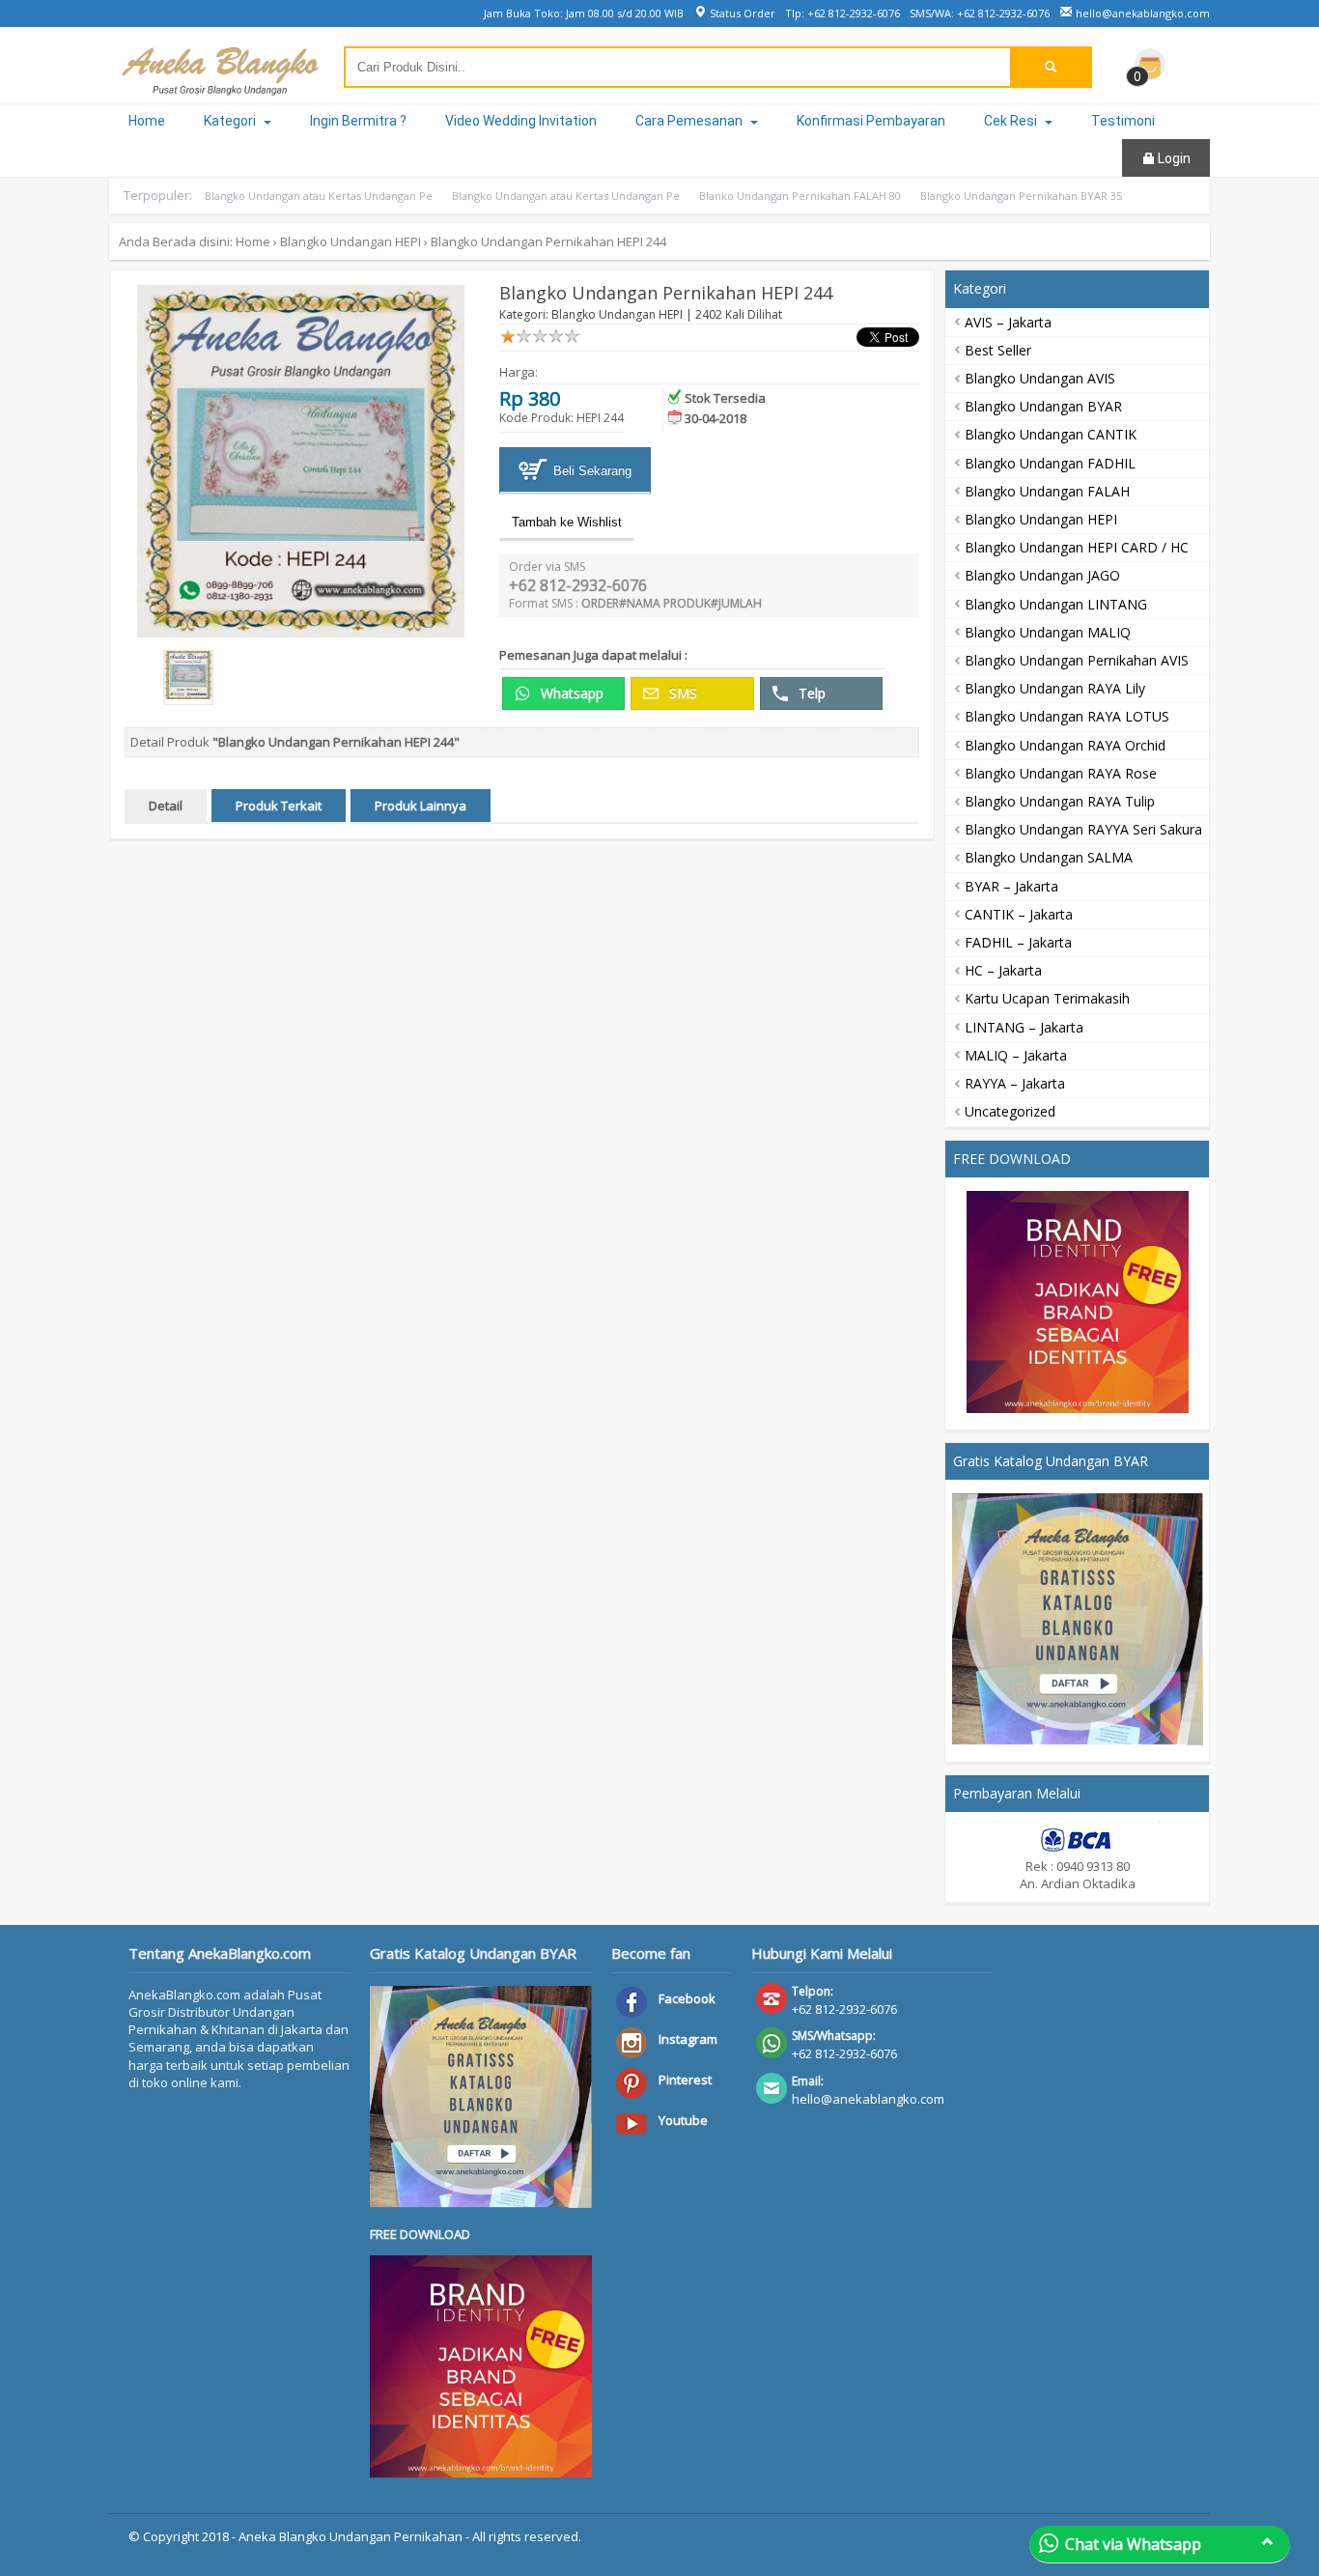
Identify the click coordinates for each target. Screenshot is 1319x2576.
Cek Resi (1012, 121)
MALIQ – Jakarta (1016, 1055)
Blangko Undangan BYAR (1043, 406)
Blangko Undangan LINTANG (1056, 604)
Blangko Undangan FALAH (1047, 491)
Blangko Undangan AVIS (1040, 378)
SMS (681, 693)
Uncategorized (1010, 1111)
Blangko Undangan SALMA (1049, 857)
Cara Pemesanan (690, 121)
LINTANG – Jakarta (1024, 1027)
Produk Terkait (279, 806)
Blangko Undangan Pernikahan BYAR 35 (1021, 196)
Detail (166, 806)
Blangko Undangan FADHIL (1050, 463)
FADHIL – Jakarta (1018, 942)
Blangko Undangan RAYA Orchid (1065, 745)
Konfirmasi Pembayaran (871, 121)
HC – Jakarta (1003, 970)
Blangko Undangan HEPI (351, 241)
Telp (810, 693)
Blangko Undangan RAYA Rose (1061, 773)
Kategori (231, 121)
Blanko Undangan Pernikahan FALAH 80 (800, 196)
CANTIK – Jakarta (1019, 914)
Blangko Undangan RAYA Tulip (1060, 801)
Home (147, 121)
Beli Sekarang (590, 471)
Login (1173, 158)
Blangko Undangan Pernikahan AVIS (1077, 660)
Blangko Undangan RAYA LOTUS (1067, 716)
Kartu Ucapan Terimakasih (1047, 998)
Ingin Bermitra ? (358, 121)
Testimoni (1123, 121)
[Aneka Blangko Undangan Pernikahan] (220, 86)
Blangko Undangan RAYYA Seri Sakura (1083, 829)
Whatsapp (570, 693)
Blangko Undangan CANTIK (1051, 434)
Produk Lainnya (421, 806)
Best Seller (998, 350)
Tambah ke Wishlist (567, 522)
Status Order (741, 13)
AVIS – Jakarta (1008, 322)
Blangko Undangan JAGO (1042, 575)
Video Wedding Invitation (521, 121)
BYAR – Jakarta (1011, 886)
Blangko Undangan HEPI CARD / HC (1077, 547)
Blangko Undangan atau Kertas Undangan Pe (319, 196)
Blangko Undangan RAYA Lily (1055, 688)
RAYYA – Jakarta (1015, 1083)
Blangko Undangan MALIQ (1048, 632)
